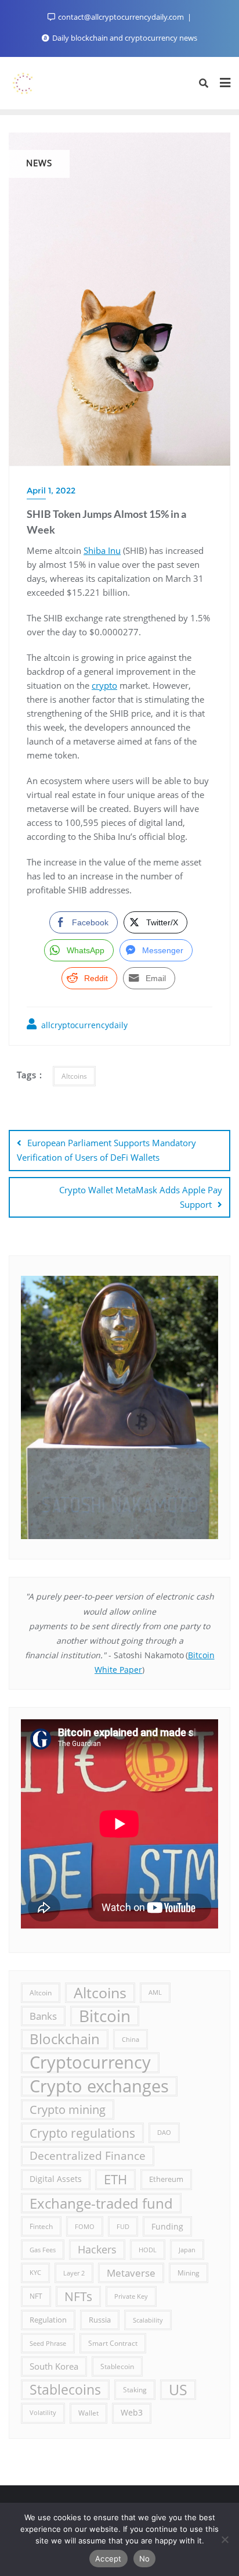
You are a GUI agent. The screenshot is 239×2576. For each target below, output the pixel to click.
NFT (36, 2296)
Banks (43, 2016)
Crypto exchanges (99, 2086)
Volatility (43, 2413)
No (145, 2559)
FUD (123, 2226)
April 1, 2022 (51, 491)
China (131, 2039)
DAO (164, 2133)
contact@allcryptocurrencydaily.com (121, 17)
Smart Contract (113, 2343)
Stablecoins (65, 2389)
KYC (35, 2273)
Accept (108, 2559)
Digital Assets (56, 2179)
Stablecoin (117, 2366)
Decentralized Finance (88, 2156)
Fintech (41, 2226)
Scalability (148, 2320)
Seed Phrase (48, 2343)
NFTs (78, 2296)
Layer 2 (74, 2273)
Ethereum (166, 2179)
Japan (187, 2250)
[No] (224, 2539)
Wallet (88, 2413)
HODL (148, 2250)
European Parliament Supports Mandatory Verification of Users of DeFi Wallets (106, 1150)
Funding (167, 2226)
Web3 (132, 2413)
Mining (189, 2273)
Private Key (131, 2296)
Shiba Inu (102, 550)
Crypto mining (68, 2110)
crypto (104, 685)
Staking (135, 2389)
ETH (115, 2179)
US (178, 2389)
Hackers (97, 2249)
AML (155, 1992)
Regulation (48, 2320)
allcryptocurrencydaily (83, 1025)
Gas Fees (43, 2250)
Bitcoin (105, 2016)
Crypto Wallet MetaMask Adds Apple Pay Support (141, 1197)
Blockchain (65, 2039)
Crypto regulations (82, 2133)
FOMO (85, 2226)
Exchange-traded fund (101, 2203)
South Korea (54, 2366)
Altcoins (74, 1076)
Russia (100, 2320)
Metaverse (131, 2273)
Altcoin (41, 1992)
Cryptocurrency (90, 2062)
